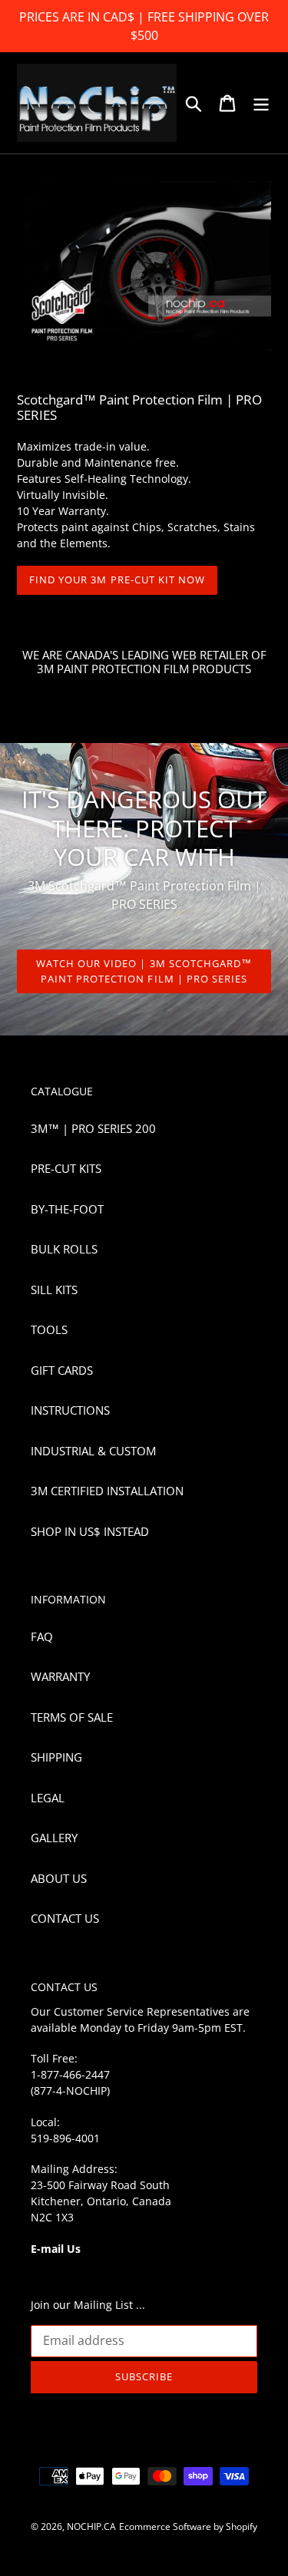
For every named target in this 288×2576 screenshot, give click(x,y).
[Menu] (261, 103)
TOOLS (49, 1329)
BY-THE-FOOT (67, 1209)
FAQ (42, 1636)
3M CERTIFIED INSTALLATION (107, 1491)
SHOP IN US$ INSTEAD (90, 1531)
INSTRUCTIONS (70, 1410)
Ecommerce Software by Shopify (188, 2526)
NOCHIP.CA (91, 2526)
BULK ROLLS (64, 1249)
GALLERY (54, 1838)
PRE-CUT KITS (66, 1168)
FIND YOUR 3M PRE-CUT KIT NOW (117, 580)
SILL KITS (54, 1290)
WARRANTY (60, 1676)
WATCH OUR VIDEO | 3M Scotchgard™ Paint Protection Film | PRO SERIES (144, 971)
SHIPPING (56, 1757)
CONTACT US (65, 1918)
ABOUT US (59, 1878)
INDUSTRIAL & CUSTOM (93, 1451)
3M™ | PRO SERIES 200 (93, 1128)
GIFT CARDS (62, 1370)
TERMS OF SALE (72, 1717)
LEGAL (48, 1798)
